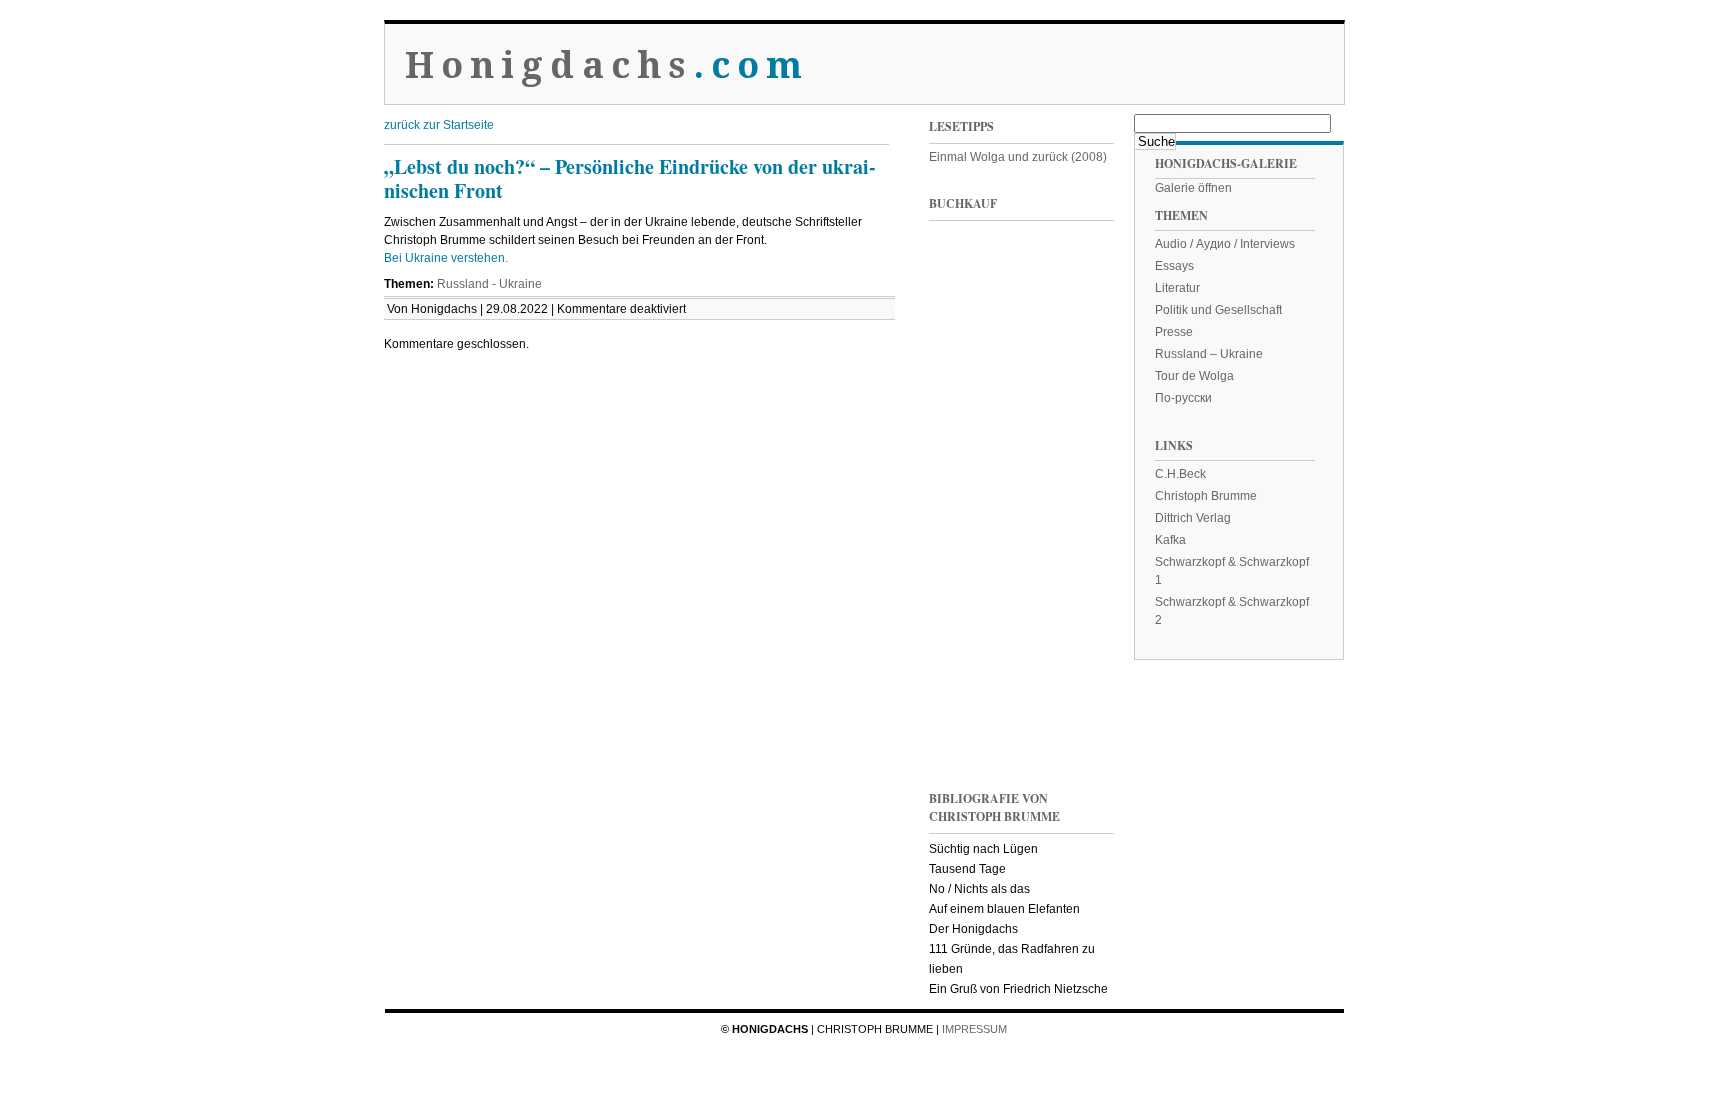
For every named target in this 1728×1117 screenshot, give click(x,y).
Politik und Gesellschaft (1218, 310)
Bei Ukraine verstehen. (447, 258)
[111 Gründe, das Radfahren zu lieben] (969, 428)
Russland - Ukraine (489, 284)
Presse (1174, 332)
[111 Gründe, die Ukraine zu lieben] (1069, 293)
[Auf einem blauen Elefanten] (1069, 698)
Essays (1174, 266)
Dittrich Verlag (1193, 518)
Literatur (1177, 288)
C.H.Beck (1180, 474)
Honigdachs (607, 65)
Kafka (1170, 540)
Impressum (974, 1029)
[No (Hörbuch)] (1069, 563)
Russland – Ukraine (1209, 354)
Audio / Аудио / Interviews (1225, 244)
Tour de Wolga (1194, 376)
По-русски (1183, 398)
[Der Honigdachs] (969, 698)
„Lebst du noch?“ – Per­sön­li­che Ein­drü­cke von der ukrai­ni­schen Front (630, 178)
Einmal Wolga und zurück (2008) (1018, 157)
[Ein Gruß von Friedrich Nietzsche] (969, 563)
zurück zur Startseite (439, 125)
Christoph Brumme (1206, 496)
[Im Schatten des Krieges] (969, 293)
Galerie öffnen (1193, 188)
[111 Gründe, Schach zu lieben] (1069, 428)
